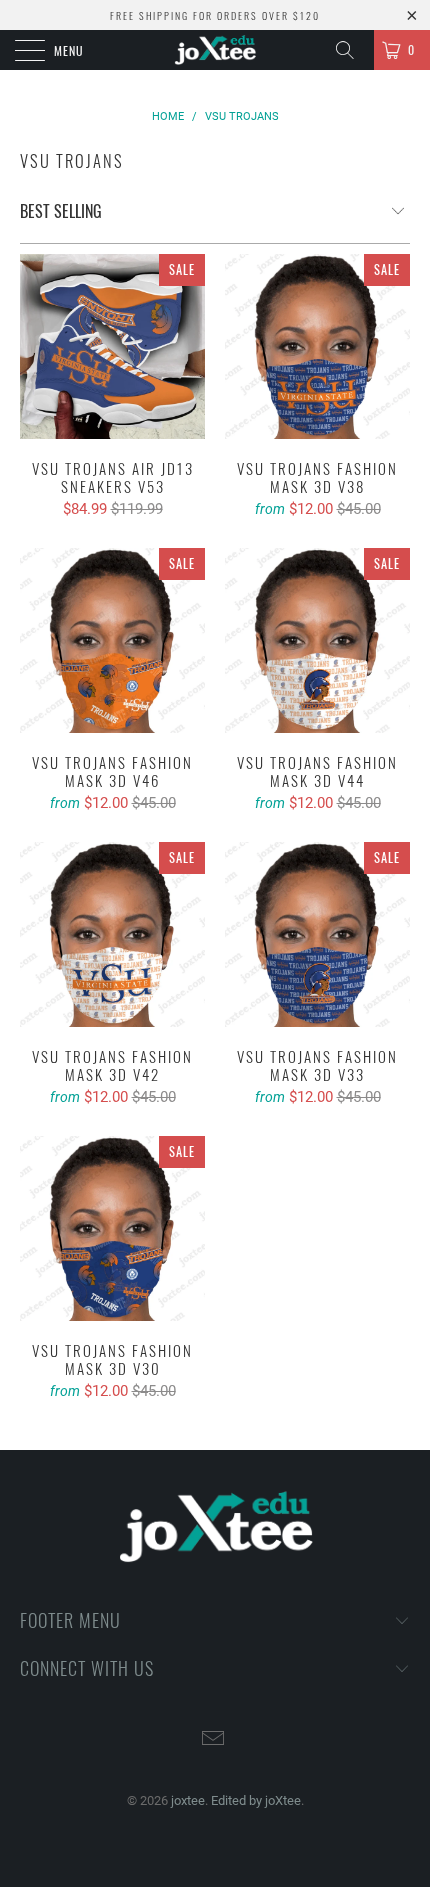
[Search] (352, 50)
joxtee (188, 1800)
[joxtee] (215, 50)
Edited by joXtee (256, 1800)
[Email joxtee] (214, 1740)
